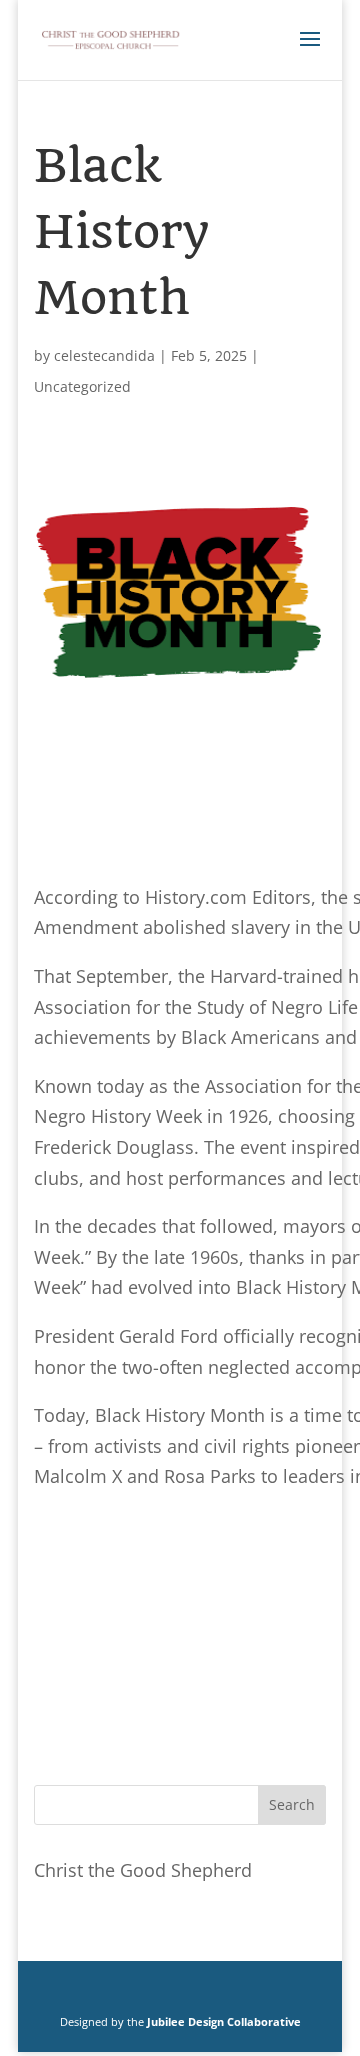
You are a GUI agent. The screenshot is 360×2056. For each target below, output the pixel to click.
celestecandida (104, 355)
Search (292, 1804)
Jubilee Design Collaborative (224, 2021)
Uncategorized (82, 386)
